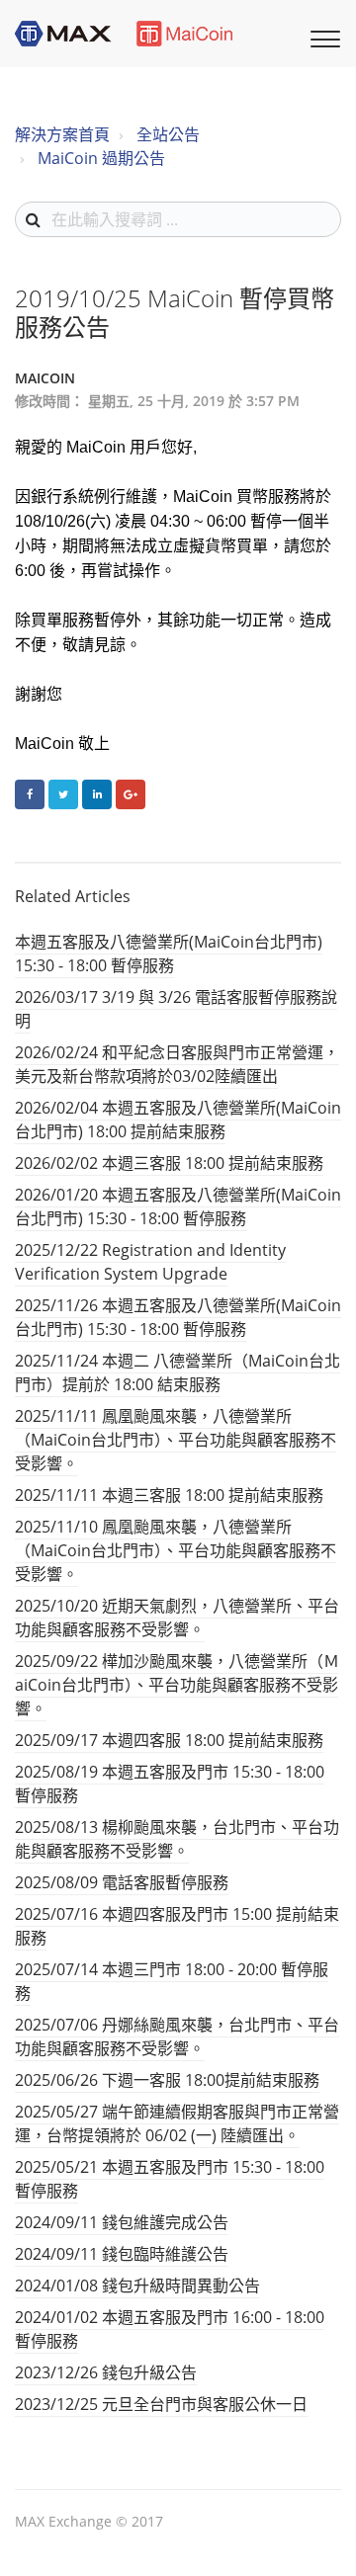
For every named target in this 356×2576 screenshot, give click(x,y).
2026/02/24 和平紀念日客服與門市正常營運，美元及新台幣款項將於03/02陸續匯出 (177, 1064)
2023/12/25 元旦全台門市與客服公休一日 (161, 2404)
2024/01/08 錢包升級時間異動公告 (137, 2285)
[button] (322, 37)
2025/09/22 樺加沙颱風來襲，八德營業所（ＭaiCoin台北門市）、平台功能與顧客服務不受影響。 (177, 1685)
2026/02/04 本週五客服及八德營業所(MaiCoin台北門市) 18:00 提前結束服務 (178, 1120)
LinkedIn (97, 794)
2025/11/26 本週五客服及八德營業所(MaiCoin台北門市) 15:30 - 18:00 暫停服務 (178, 1317)
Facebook (30, 794)
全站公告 (168, 134)
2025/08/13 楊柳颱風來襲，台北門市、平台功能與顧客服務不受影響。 (177, 1839)
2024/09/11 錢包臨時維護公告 (122, 2254)
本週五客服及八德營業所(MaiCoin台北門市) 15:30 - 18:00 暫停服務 (169, 954)
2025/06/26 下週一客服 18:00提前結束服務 (167, 2080)
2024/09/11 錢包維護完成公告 (122, 2222)
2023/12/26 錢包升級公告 (106, 2372)
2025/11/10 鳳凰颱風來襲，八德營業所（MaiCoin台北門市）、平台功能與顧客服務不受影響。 (176, 1550)
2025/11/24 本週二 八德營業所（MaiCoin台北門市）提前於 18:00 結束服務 (178, 1372)
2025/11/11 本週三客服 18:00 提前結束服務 (169, 1495)
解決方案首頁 (62, 134)
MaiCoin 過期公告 (101, 158)
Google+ (131, 794)
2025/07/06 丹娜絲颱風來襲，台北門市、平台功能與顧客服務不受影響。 (177, 2036)
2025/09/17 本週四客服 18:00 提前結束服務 (169, 1740)
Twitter (63, 794)
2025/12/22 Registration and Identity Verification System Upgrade (150, 1262)
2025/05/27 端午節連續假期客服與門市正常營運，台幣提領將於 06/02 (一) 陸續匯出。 (177, 2123)
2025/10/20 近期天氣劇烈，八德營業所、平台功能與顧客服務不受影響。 (177, 1618)
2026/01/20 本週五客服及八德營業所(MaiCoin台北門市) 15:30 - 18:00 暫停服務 (178, 1206)
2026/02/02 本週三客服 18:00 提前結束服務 (169, 1163)
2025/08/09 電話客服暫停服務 (122, 1882)
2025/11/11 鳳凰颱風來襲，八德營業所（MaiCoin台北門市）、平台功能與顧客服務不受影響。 (176, 1440)
